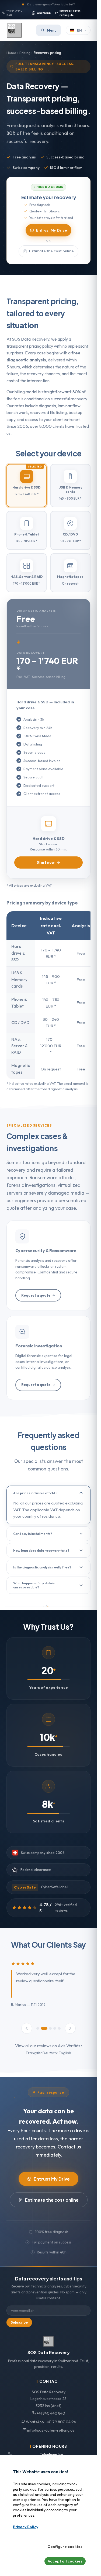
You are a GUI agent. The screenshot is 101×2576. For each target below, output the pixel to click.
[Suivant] (70, 2028)
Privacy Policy (26, 2527)
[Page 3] (48, 2028)
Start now (46, 862)
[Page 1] (38, 2028)
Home (11, 53)
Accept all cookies (65, 2561)
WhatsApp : (50, 2422)
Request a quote (36, 1295)
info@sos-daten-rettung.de (71, 13)
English (65, 2053)
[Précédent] (27, 2028)
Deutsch (50, 2053)
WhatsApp (44, 13)
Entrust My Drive (52, 230)
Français (33, 2053)
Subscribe (19, 2322)
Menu (52, 30)
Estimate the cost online (51, 251)
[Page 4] (55, 2028)
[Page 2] (42, 2028)
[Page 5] (59, 2028)
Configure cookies (65, 2547)
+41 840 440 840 (14, 13)
